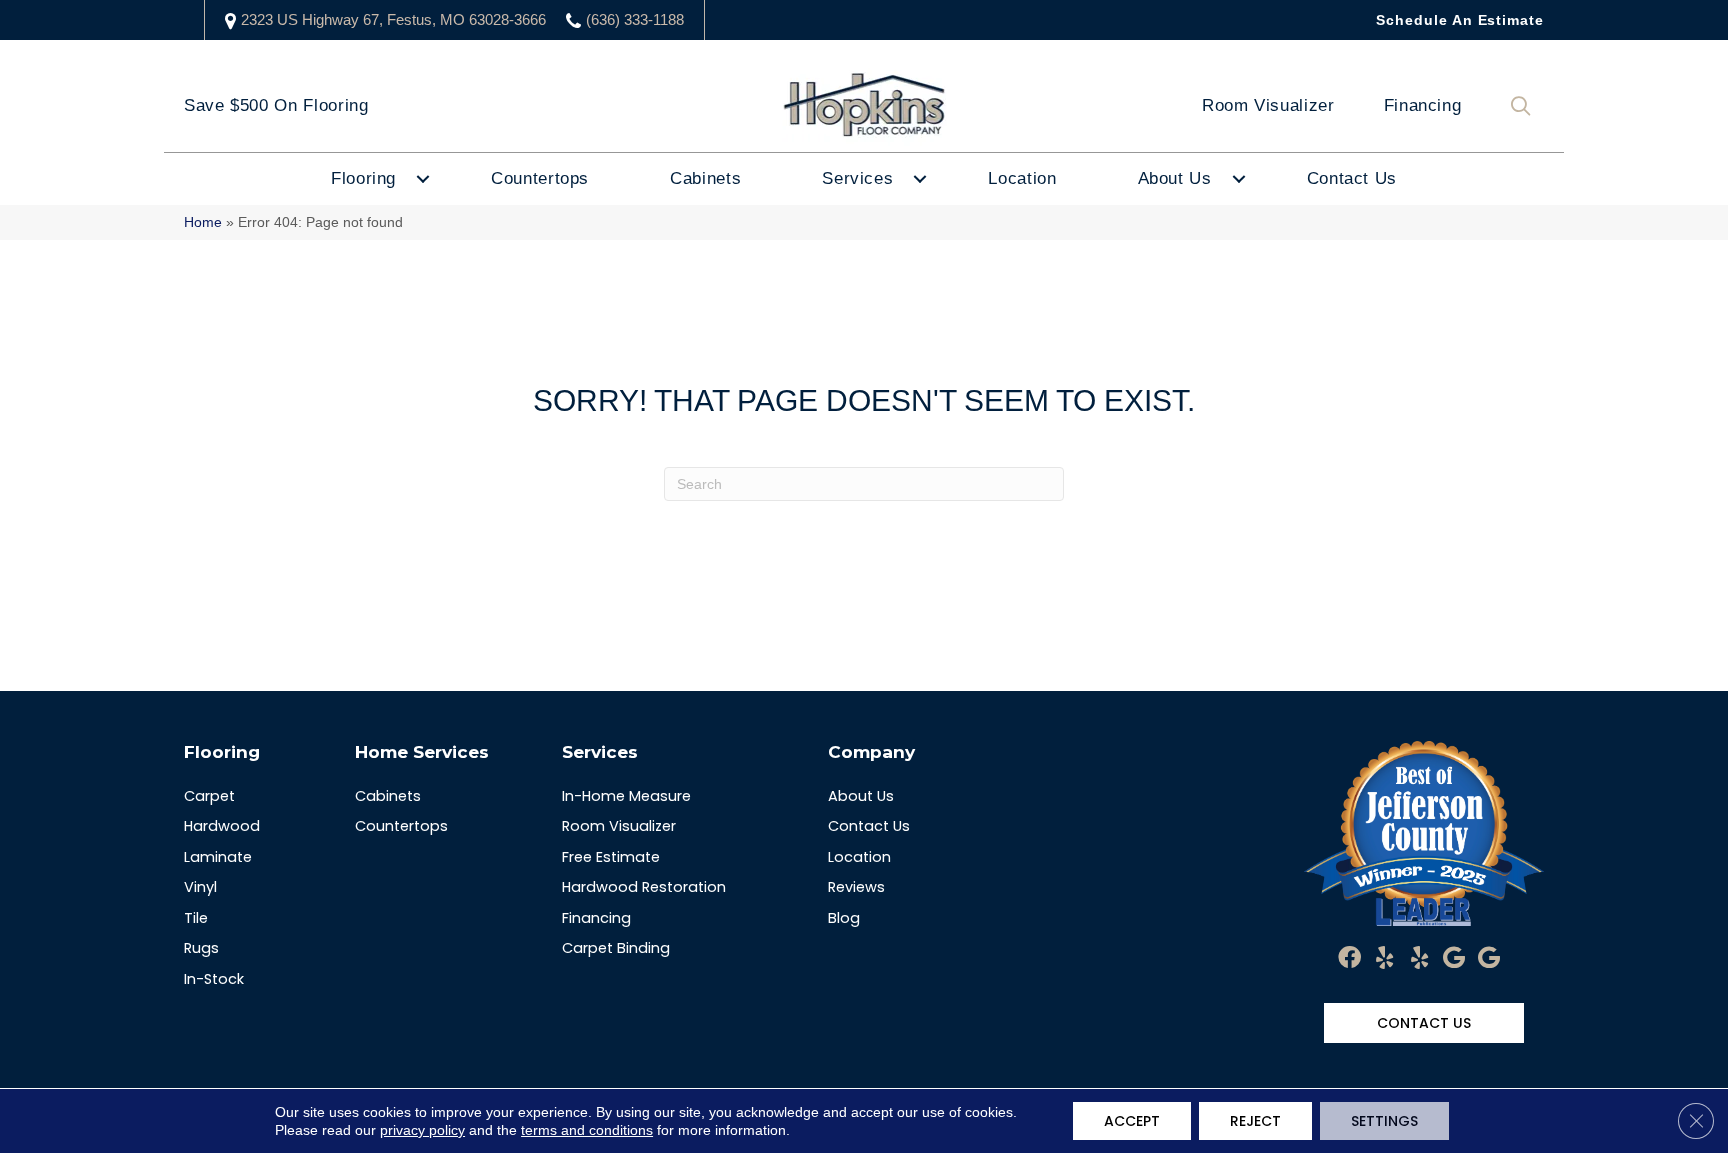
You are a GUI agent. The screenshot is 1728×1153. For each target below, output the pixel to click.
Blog (844, 918)
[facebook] (1349, 959)
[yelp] (1384, 959)
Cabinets (705, 178)
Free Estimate (611, 857)
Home (203, 222)
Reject (1255, 1121)
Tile (196, 918)
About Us (1175, 178)
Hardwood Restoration (644, 887)
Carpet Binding (616, 948)
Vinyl (200, 887)
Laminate (218, 857)
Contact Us (1352, 178)
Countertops (540, 178)
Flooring (363, 178)
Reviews (856, 887)
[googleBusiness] (1454, 959)
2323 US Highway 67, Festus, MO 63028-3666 (393, 19)
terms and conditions (587, 1130)
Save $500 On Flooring (276, 105)
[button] (1525, 106)
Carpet (209, 796)
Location (1022, 178)
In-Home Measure (626, 796)
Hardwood (222, 826)
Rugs (201, 948)
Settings (1384, 1121)
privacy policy (422, 1130)
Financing (1423, 105)
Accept (1132, 1121)
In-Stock (214, 979)
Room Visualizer (1268, 105)
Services (857, 178)
